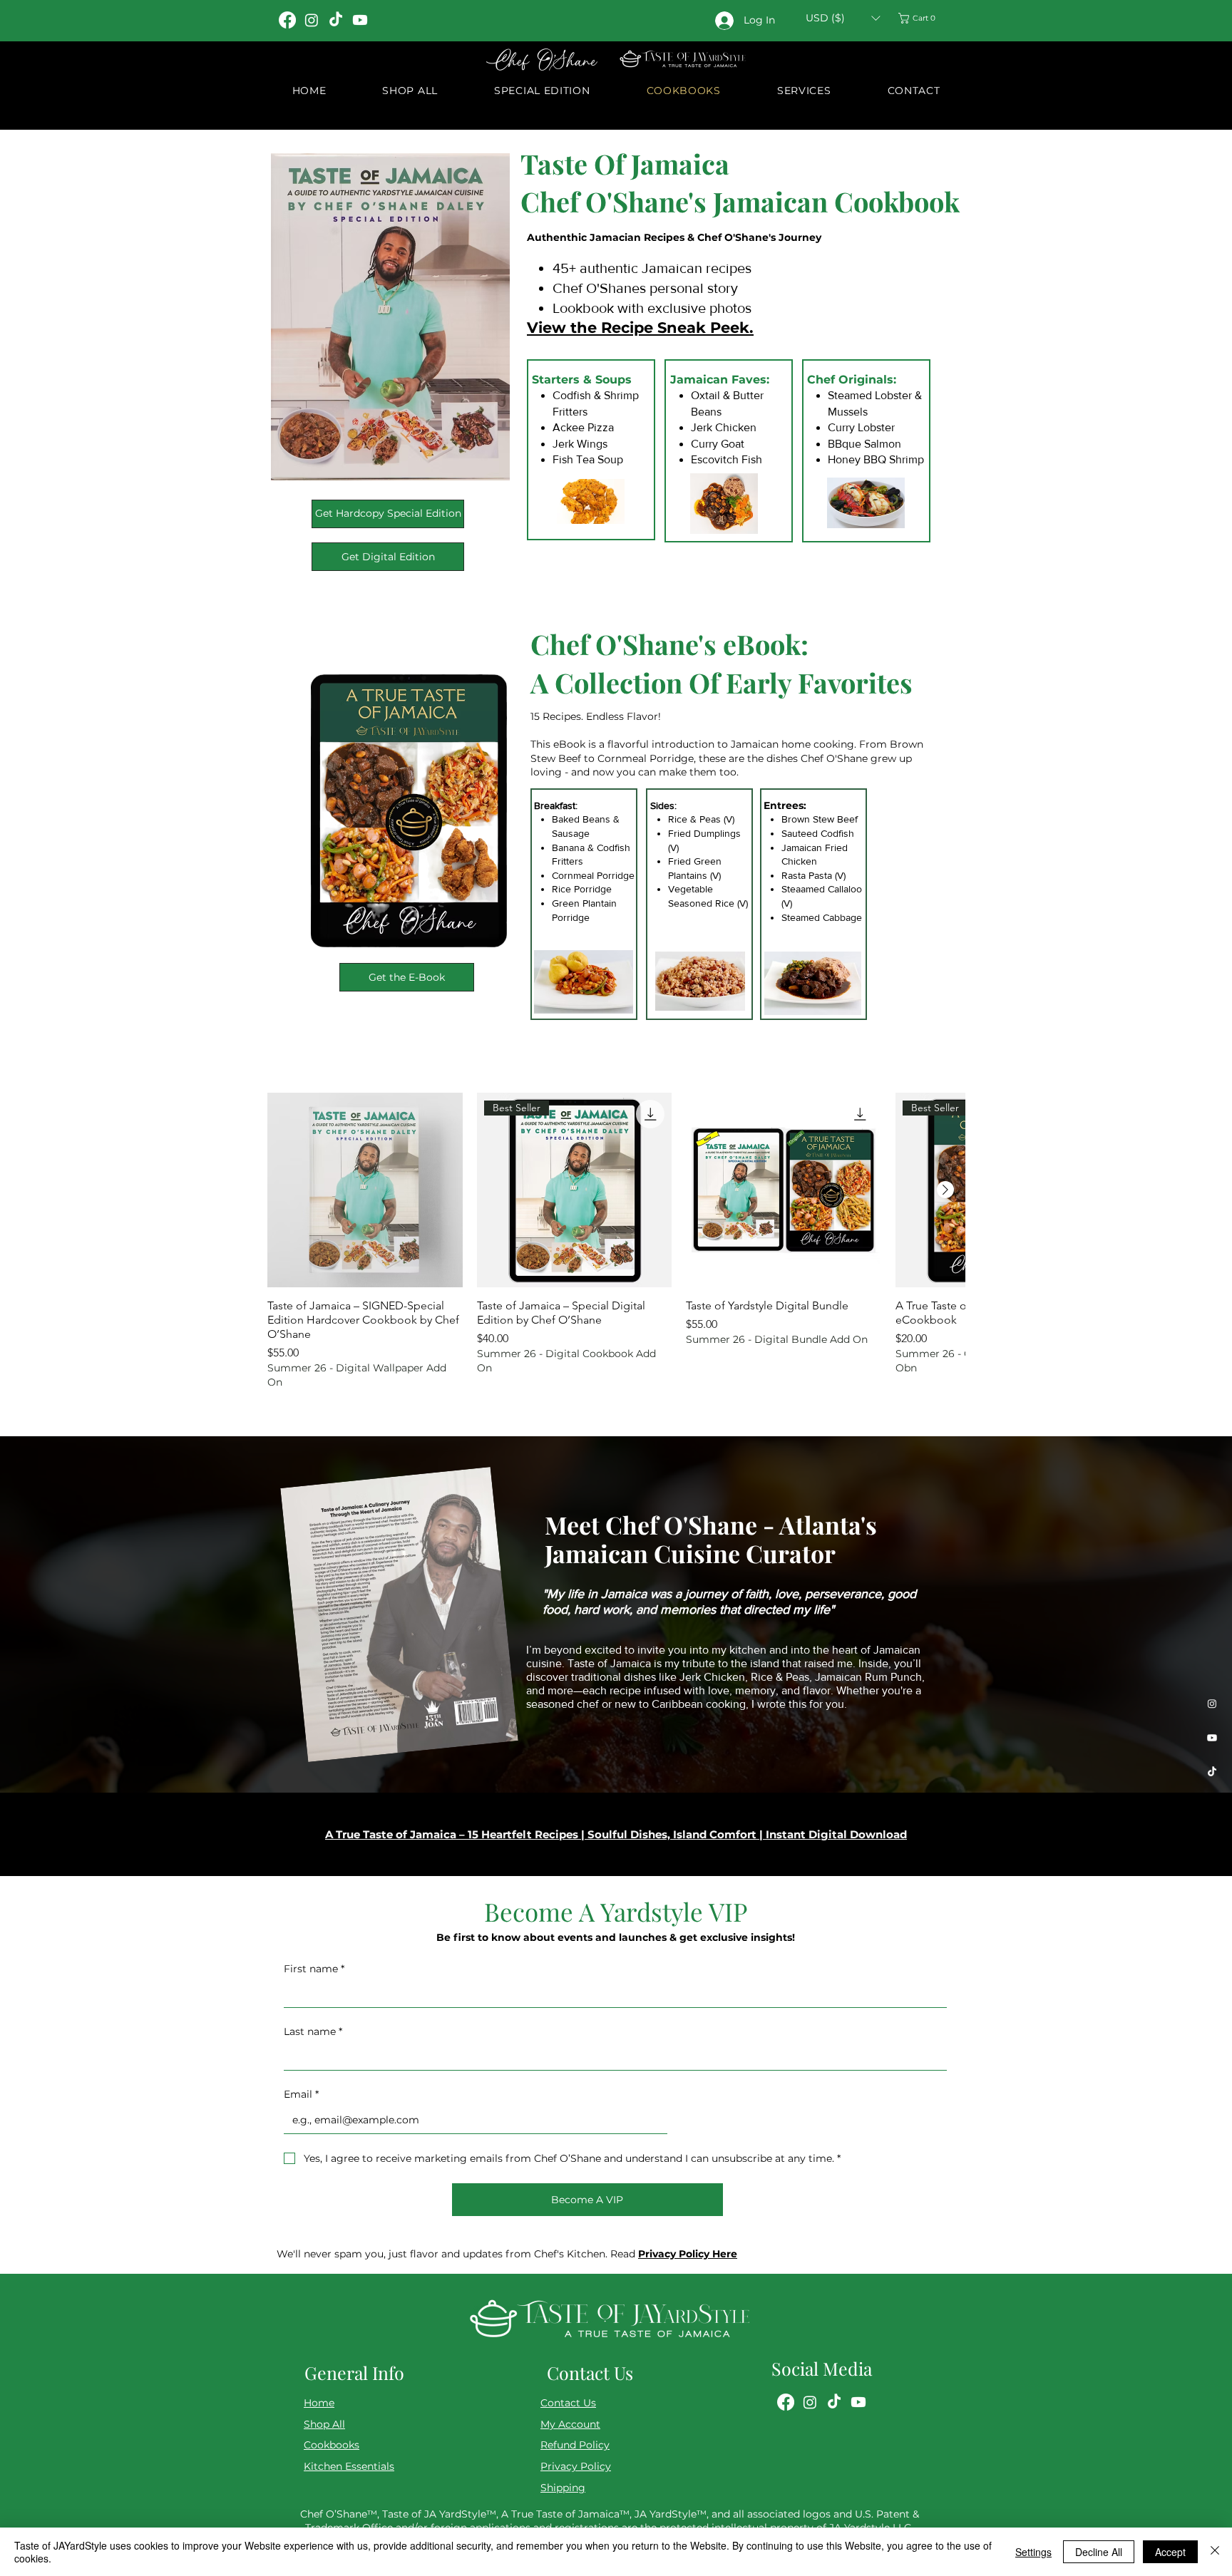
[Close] (1215, 2552)
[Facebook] (287, 20)
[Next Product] (945, 1190)
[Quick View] (365, 1190)
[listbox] (843, 18)
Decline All (1099, 2552)
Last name (313, 2031)
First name (314, 1969)
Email (301, 2094)
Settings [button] (1033, 2552)
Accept (1170, 2552)
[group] (616, 1241)
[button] (843, 18)
